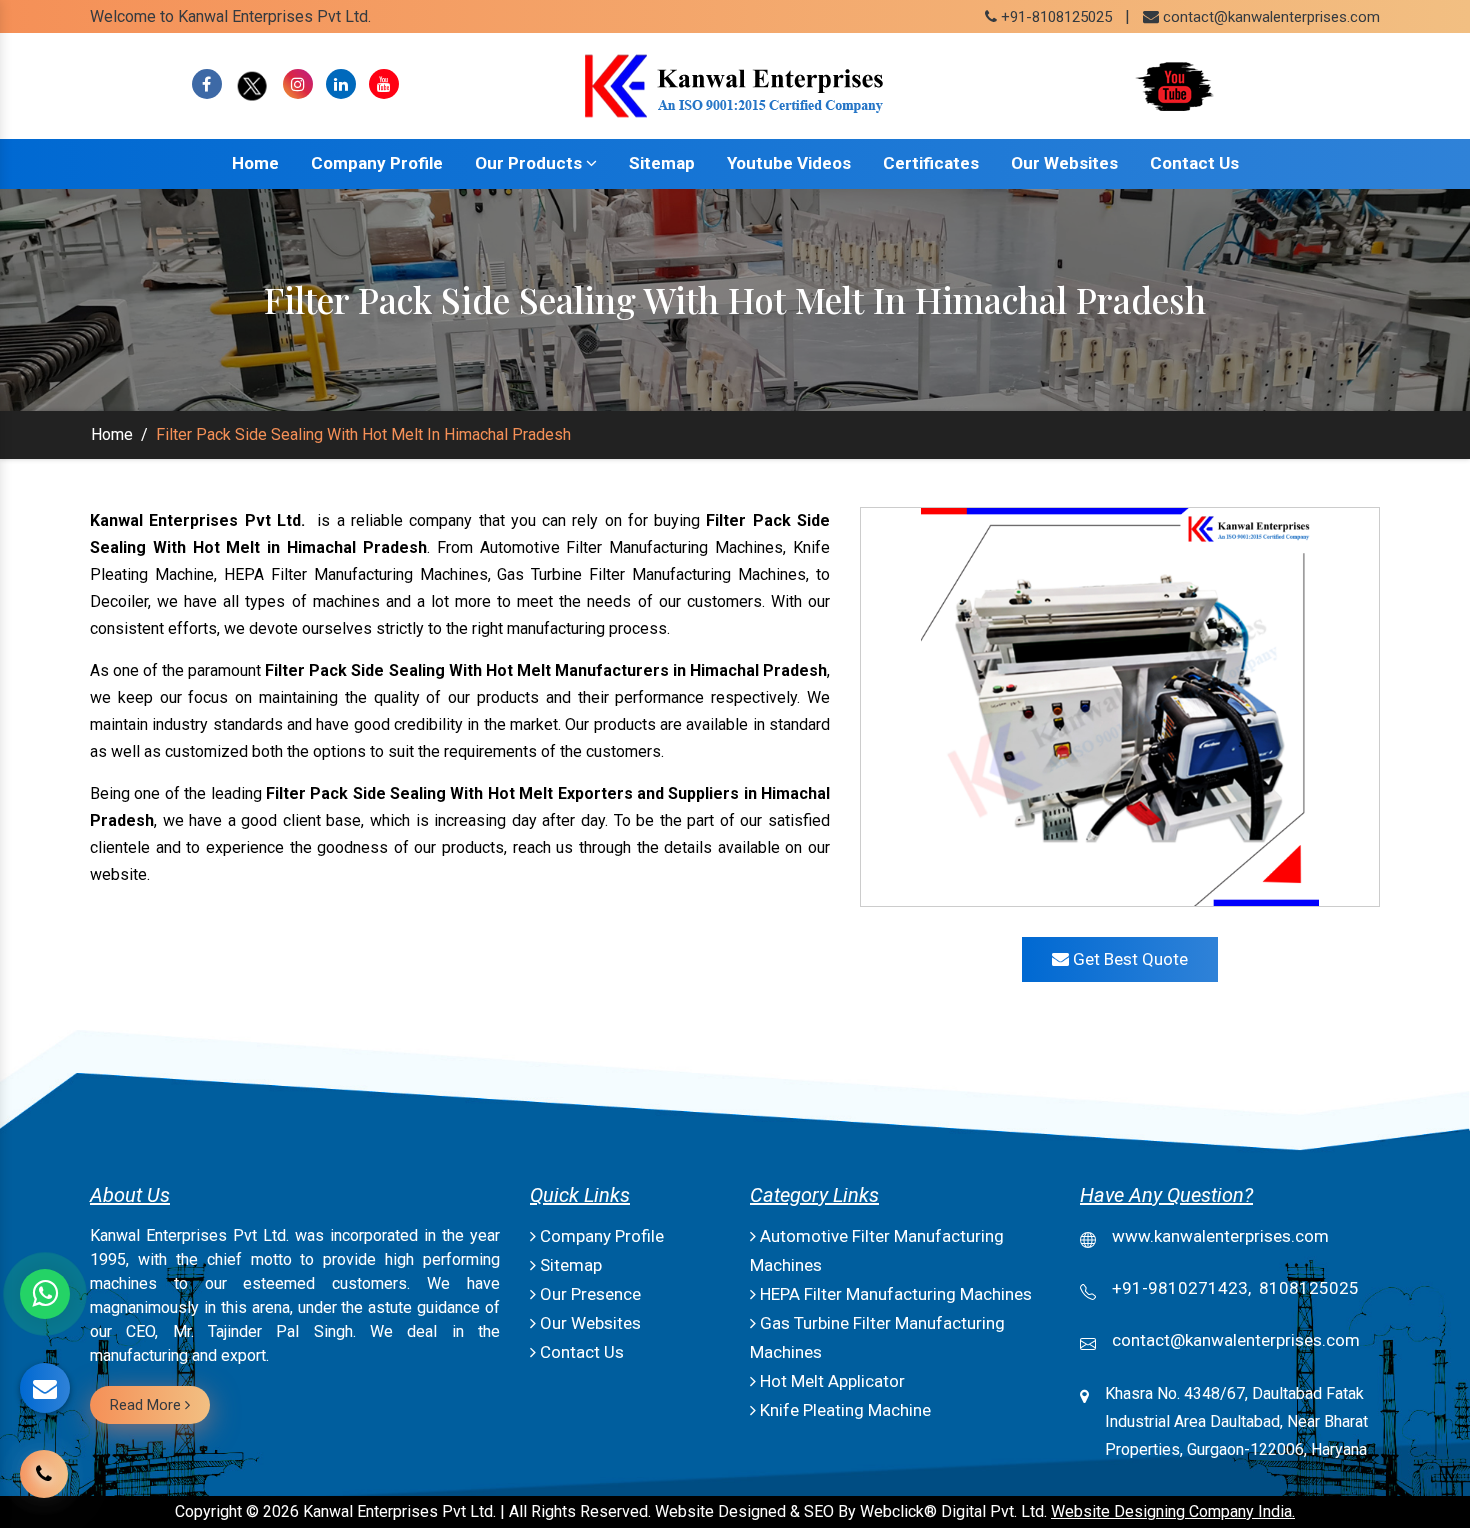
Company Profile (377, 163)
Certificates (931, 163)
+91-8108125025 (1054, 17)
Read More (147, 1405)
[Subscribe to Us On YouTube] (384, 84)
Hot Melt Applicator (830, 1381)
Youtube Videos (789, 163)
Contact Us (1194, 163)
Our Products (530, 163)
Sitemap (662, 163)
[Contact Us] (44, 1471)
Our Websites (1064, 163)
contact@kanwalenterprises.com (1271, 17)
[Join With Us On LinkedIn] (341, 84)
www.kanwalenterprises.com (1220, 1236)
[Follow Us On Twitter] (252, 84)
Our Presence (588, 1294)
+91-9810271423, (1181, 1288)
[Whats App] (45, 1294)
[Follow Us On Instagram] (298, 84)
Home (255, 163)
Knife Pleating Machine (843, 1410)
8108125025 (1309, 1288)
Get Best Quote (1128, 959)
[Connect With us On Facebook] (207, 84)
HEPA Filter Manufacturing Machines (894, 1294)
